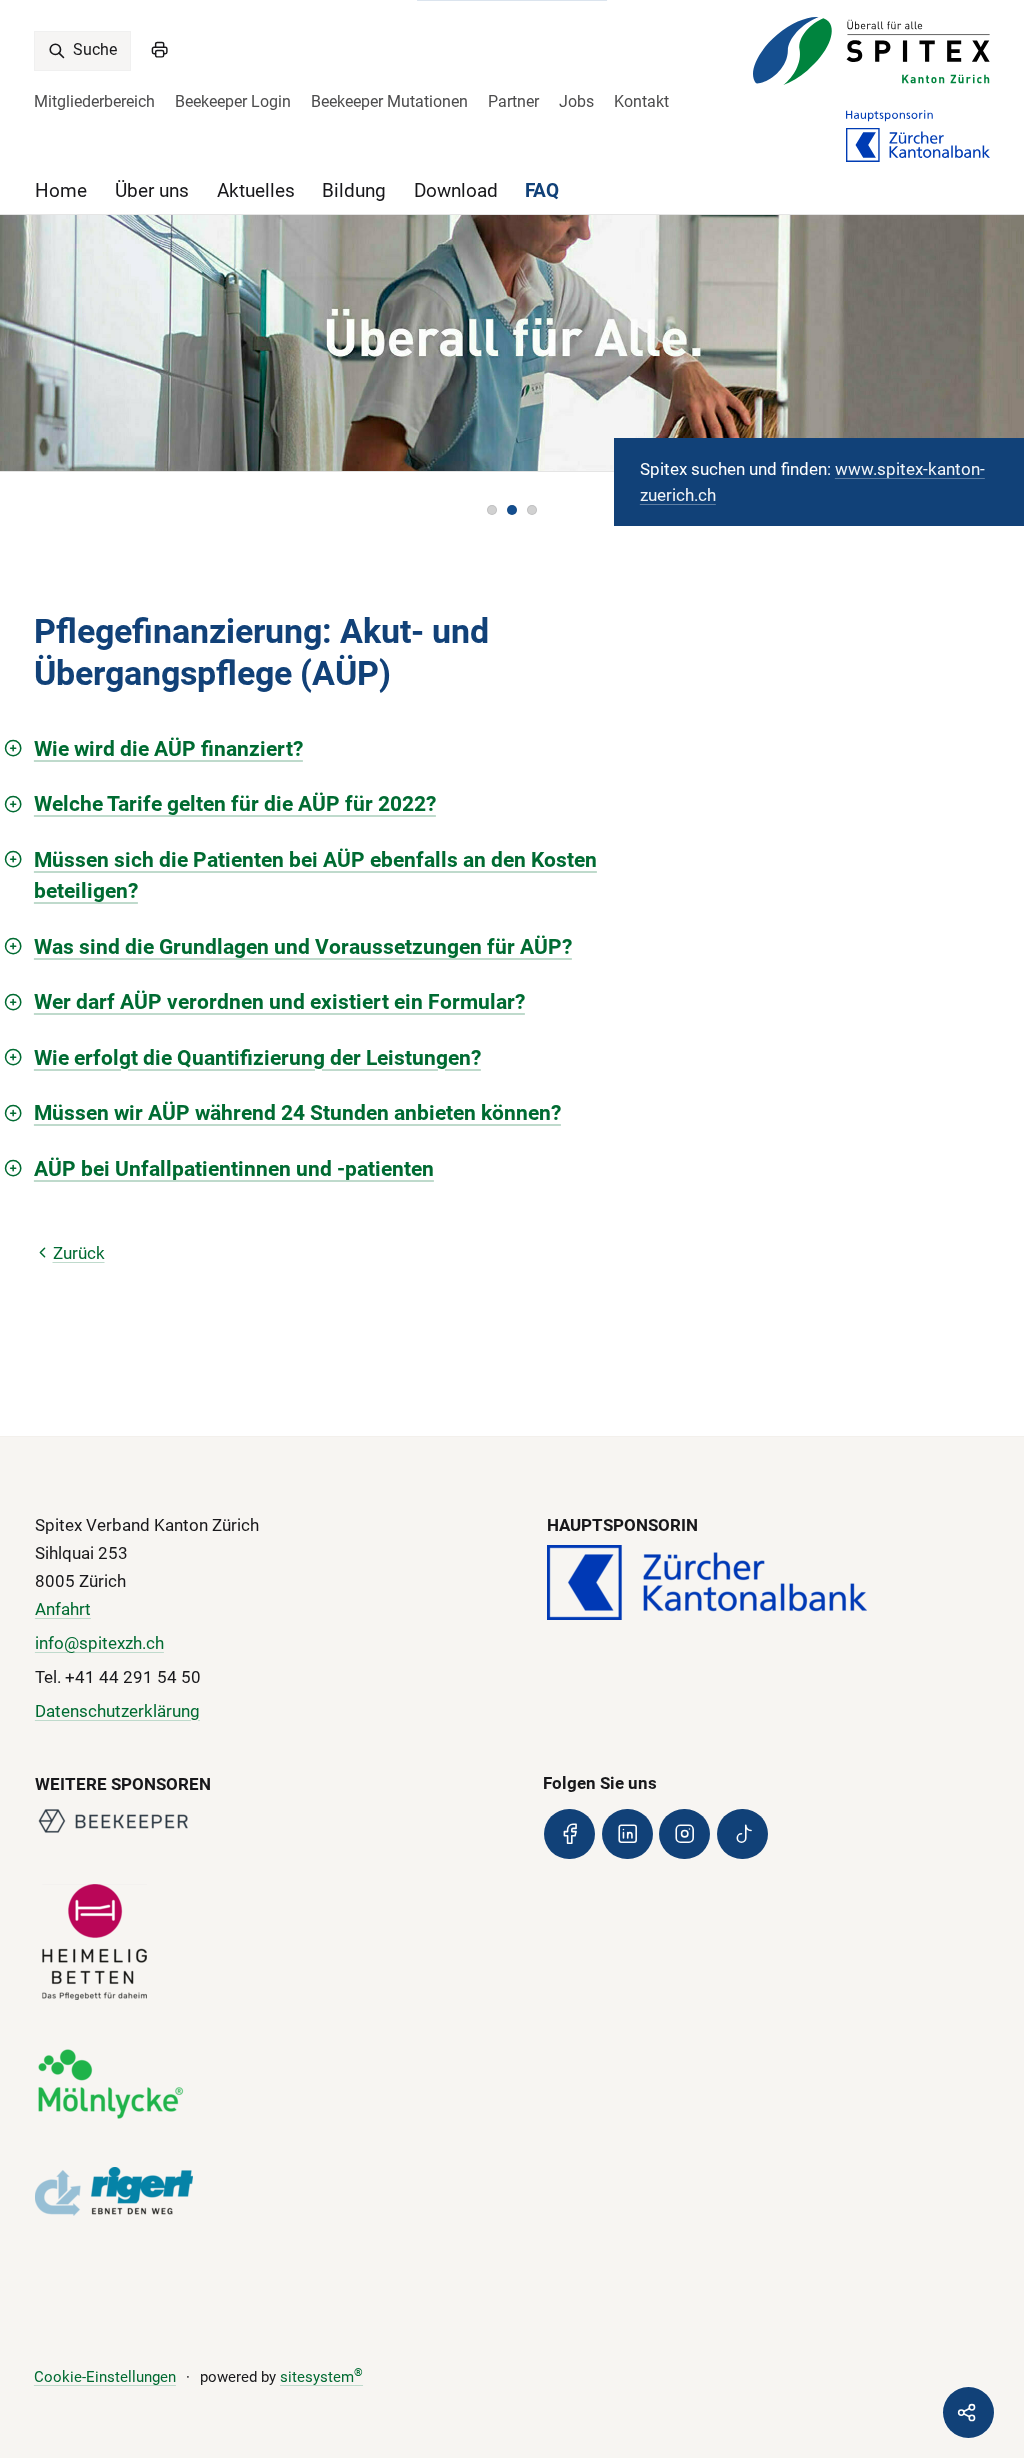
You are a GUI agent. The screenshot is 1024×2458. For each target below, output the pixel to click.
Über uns (152, 190)
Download (456, 190)
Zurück (79, 1253)
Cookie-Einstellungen (105, 2377)
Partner (513, 101)
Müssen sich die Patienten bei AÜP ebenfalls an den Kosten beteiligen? (315, 875)
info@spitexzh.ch (99, 1643)
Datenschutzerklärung (117, 1711)
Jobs (576, 101)
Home (61, 190)
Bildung (354, 190)
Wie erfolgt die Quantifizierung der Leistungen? (257, 1057)
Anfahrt (63, 1609)
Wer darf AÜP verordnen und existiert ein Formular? (279, 1001)
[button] (492, 510)
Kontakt (641, 101)
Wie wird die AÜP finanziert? (168, 748)
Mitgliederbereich (94, 101)
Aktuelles (256, 190)
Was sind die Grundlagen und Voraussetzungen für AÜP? (303, 946)
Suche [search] (93, 49)
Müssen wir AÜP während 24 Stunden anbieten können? (297, 1112)
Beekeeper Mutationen (389, 101)
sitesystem (321, 2377)
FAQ (542, 190)
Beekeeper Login (233, 101)
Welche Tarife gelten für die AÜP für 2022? (235, 803)
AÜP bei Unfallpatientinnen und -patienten (234, 1168)
